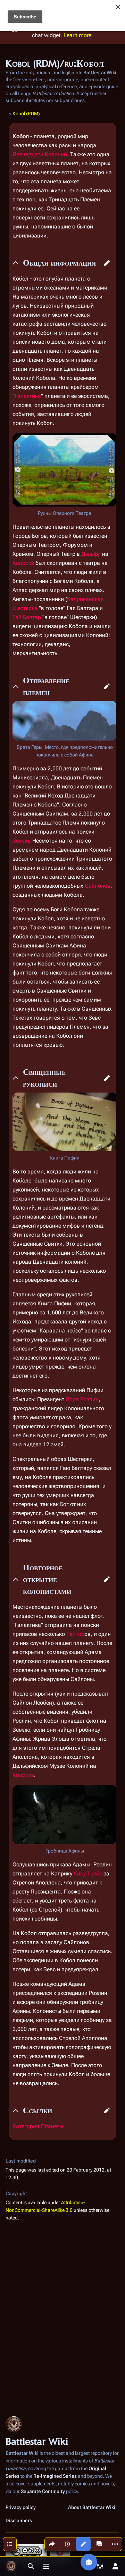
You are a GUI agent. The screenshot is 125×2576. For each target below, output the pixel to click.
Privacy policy (21, 2507)
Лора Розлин (82, 1399)
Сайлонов (98, 886)
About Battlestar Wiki (92, 2507)
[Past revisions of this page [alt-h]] (67, 2544)
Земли (21, 841)
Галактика (28, 396)
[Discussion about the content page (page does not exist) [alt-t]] (99, 2544)
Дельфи (91, 554)
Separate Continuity (43, 2491)
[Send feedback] (89, 2562)
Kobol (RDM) (26, 114)
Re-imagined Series (55, 2476)
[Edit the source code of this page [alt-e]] (83, 2544)
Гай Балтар (27, 617)
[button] (107, 263)
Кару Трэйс (88, 1874)
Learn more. (78, 35)
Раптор (75, 1634)
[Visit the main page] (11, 2566)
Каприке (23, 563)
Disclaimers (19, 2520)
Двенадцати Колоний (40, 154)
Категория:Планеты (38, 2126)
